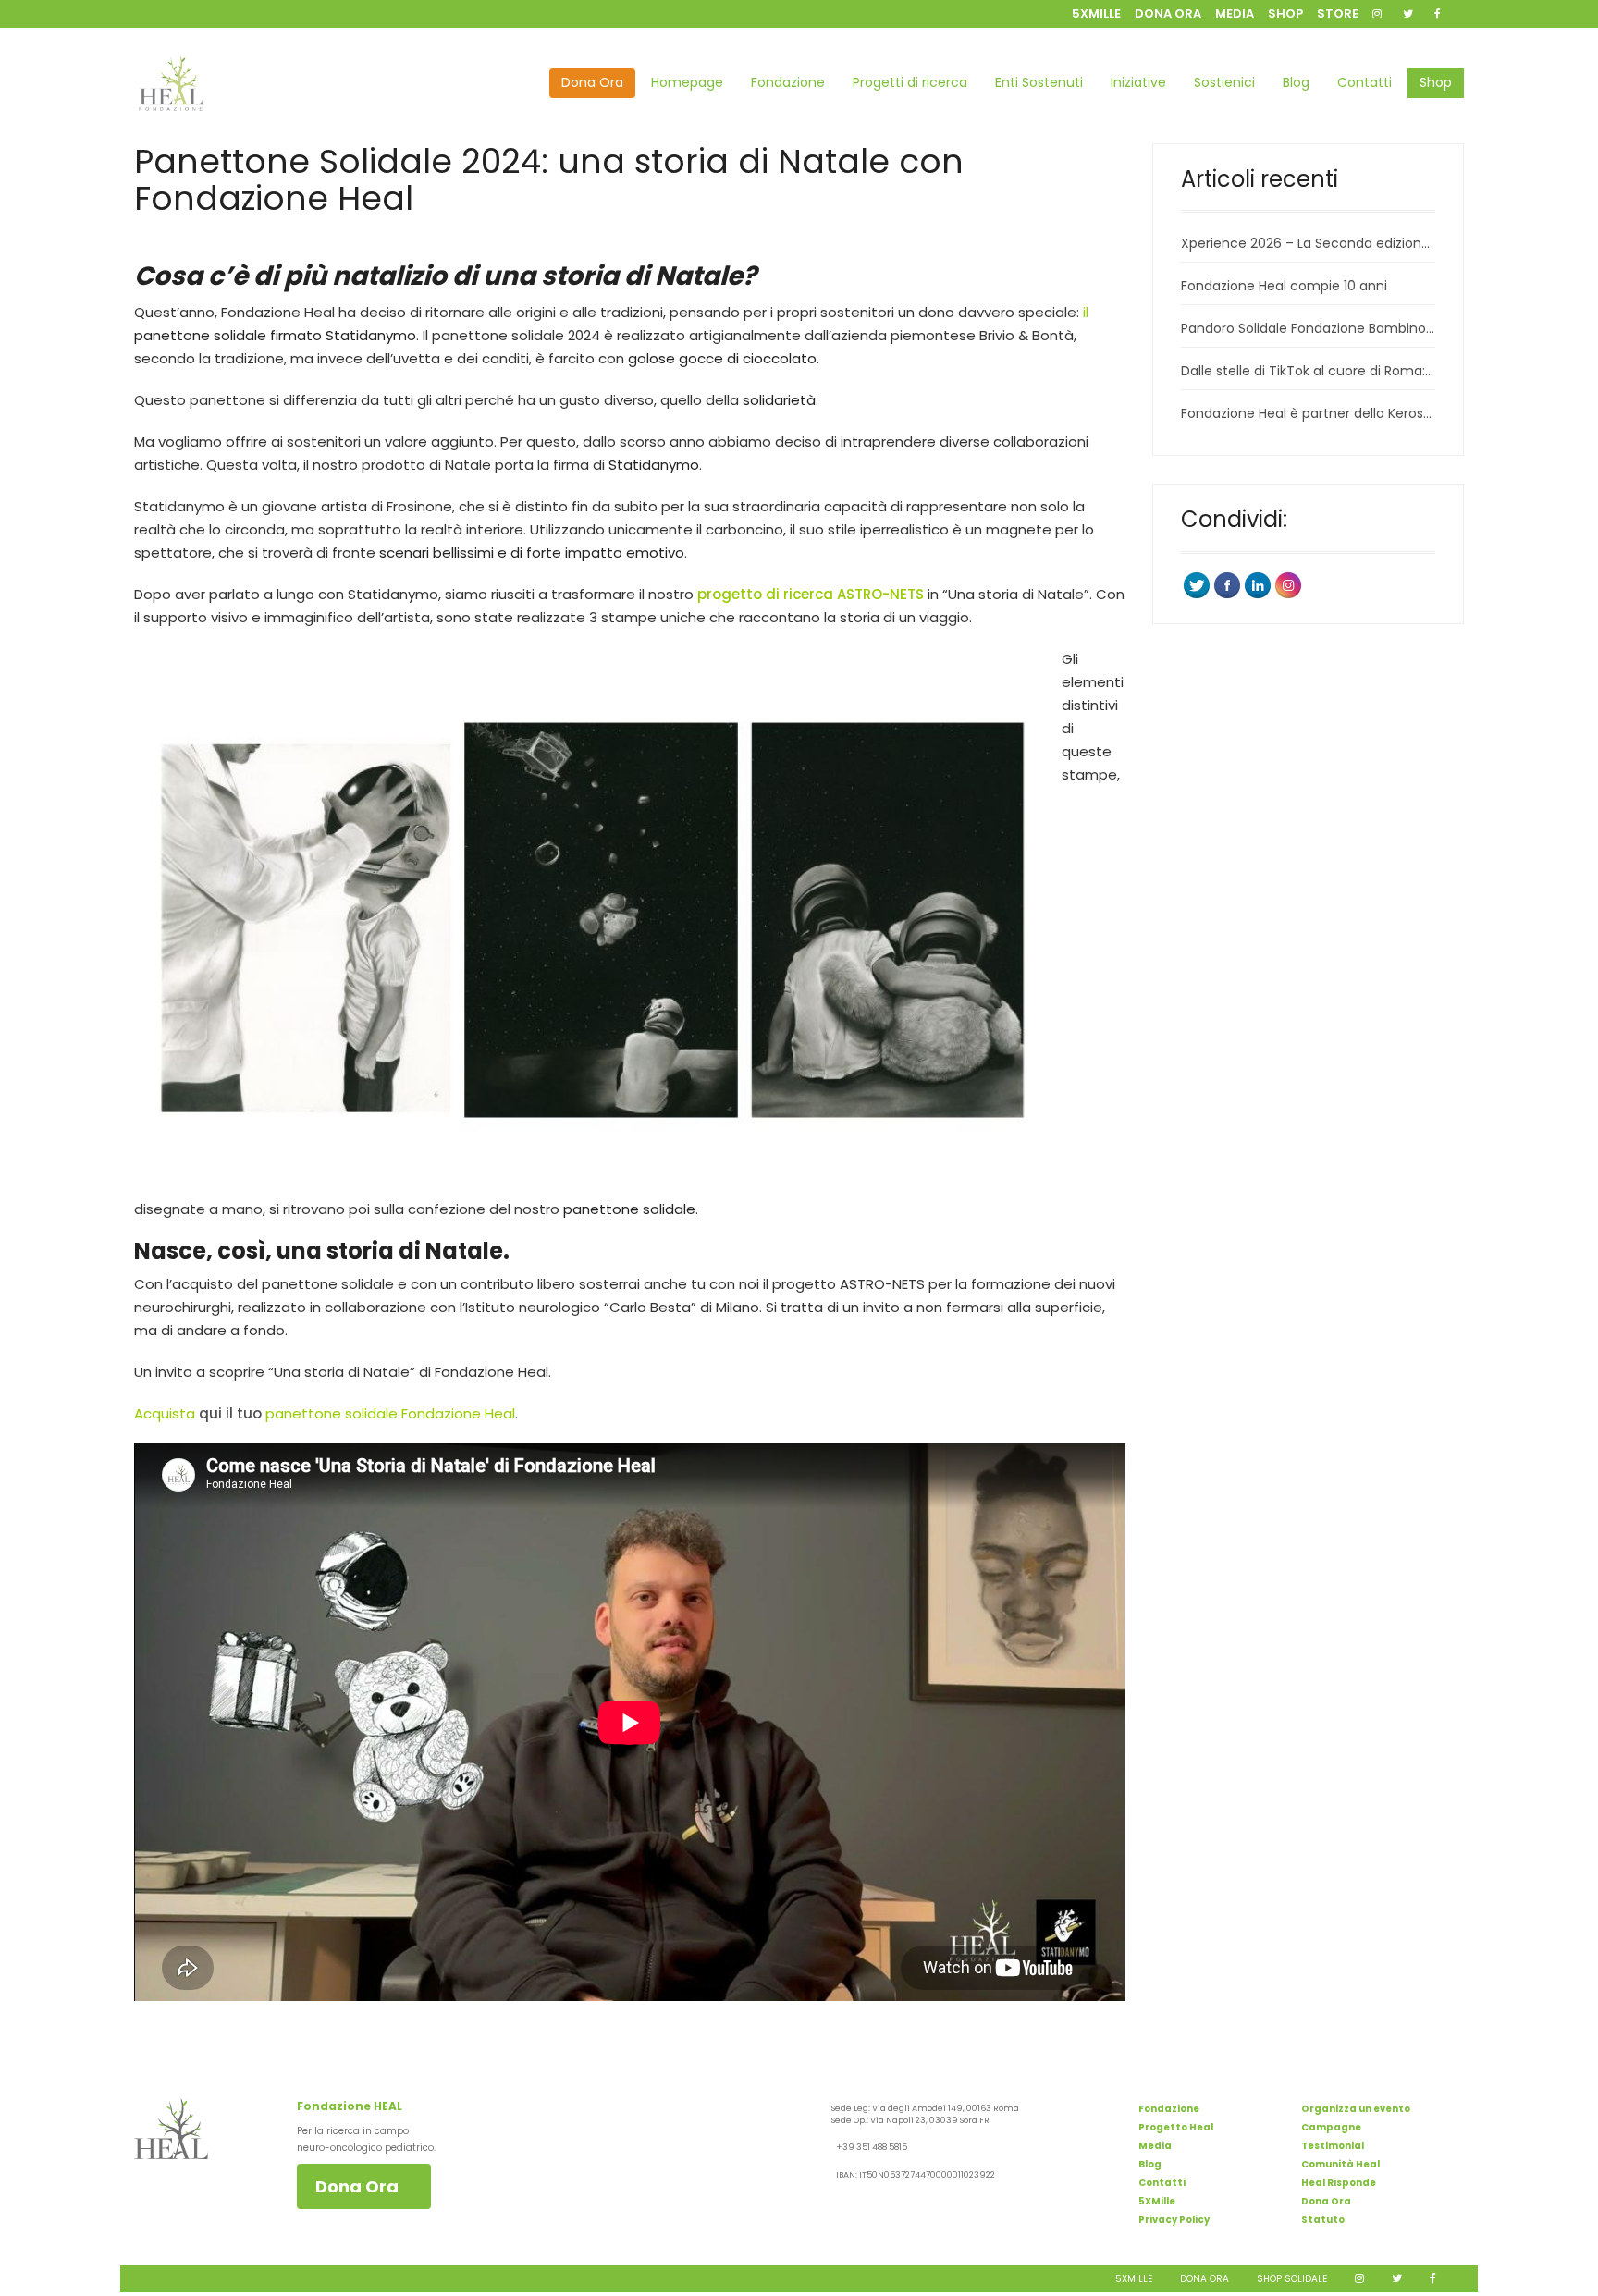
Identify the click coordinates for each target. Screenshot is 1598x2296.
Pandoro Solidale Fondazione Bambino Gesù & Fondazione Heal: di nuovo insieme (1308, 328)
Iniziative (1138, 82)
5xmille (1134, 2279)
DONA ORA (1168, 13)
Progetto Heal (1176, 2127)
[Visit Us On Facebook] (1227, 584)
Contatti (1364, 82)
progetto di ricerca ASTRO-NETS (811, 594)
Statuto (1323, 2220)
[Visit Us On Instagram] (1288, 584)
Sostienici (1224, 82)
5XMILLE (1096, 13)
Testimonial (1333, 2146)
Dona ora (1205, 2279)
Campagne (1331, 2127)
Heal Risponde (1339, 2183)
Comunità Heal (1340, 2164)
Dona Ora (592, 82)
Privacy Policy (1174, 2220)
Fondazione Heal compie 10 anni (1284, 286)
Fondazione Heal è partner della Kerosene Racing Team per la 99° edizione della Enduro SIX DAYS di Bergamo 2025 (1308, 413)
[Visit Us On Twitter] (1196, 584)
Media (1155, 2146)
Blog (1296, 82)
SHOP (1285, 13)
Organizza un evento (1356, 2109)
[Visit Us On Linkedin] (1257, 584)
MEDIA (1235, 13)
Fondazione (788, 82)
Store (1338, 13)
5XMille (1157, 2201)
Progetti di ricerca (910, 82)
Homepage (687, 82)
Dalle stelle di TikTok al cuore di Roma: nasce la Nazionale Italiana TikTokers (1308, 371)
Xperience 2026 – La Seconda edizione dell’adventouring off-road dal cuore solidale (1308, 243)
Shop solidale (1292, 2279)
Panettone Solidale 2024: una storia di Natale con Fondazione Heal (549, 180)
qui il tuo (230, 1413)
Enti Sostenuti (1039, 82)
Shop (1436, 82)
